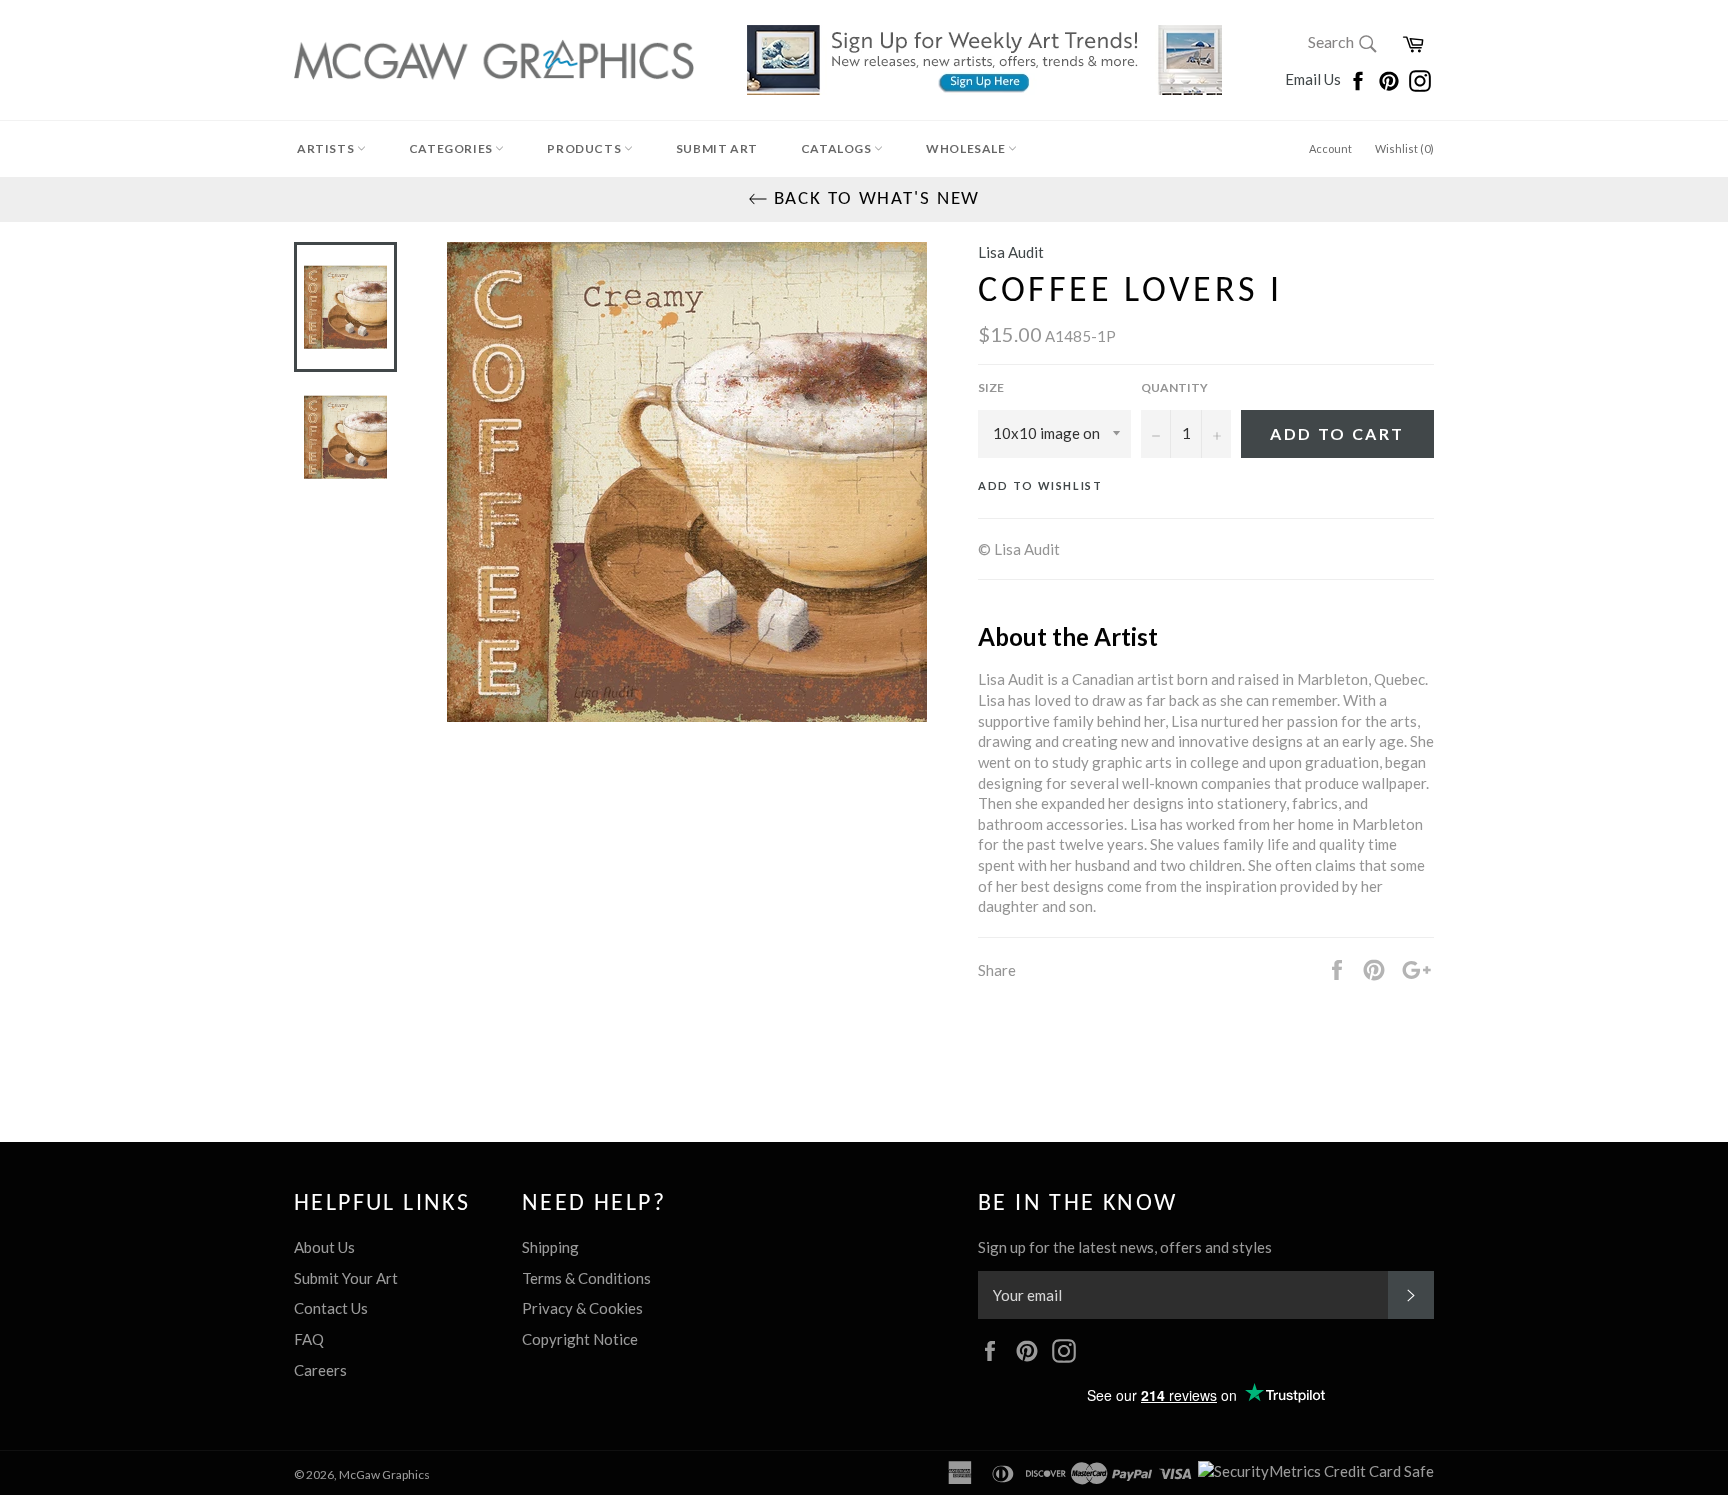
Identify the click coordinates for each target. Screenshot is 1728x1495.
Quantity (1174, 387)
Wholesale (967, 148)
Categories (452, 148)
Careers (320, 1370)
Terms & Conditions (586, 1278)
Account (1330, 148)
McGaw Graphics (384, 1474)
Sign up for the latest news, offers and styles (1125, 1247)
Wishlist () (1404, 148)
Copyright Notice (580, 1339)
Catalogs (837, 148)
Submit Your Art (346, 1278)
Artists (327, 148)
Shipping (550, 1247)
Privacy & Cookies (582, 1308)
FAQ (309, 1339)
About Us (324, 1247)
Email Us (1314, 79)
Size (991, 387)
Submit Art (717, 148)
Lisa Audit (1011, 252)
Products (585, 148)
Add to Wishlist (1040, 485)
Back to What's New (874, 199)
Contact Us (331, 1308)
